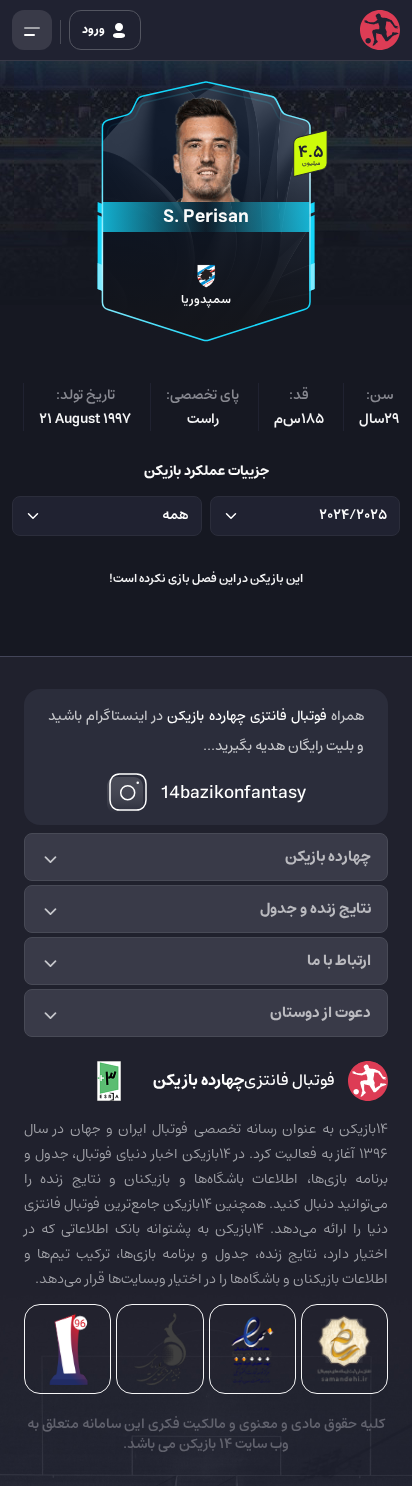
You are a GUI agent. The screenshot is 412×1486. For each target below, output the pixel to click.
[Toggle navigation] (32, 30)
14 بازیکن (204, 1444)
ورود (94, 29)
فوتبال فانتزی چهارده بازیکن (246, 716)
